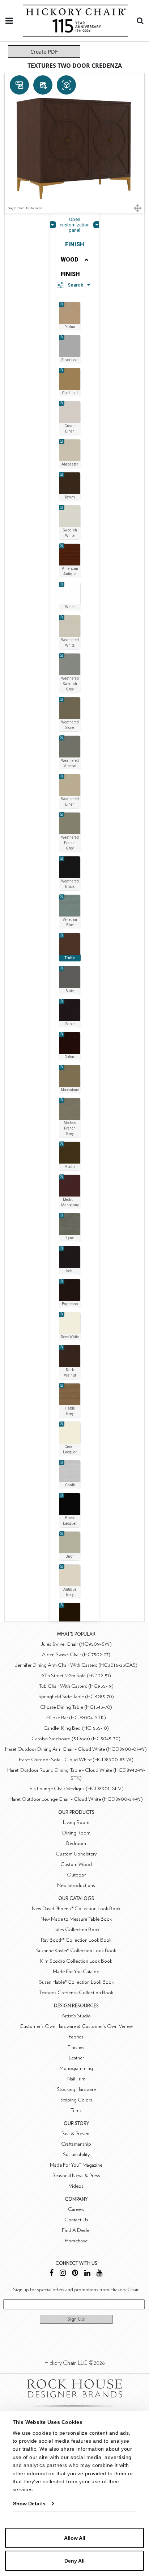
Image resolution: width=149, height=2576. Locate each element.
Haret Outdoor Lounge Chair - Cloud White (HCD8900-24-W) (76, 1799)
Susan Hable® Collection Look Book (76, 1982)
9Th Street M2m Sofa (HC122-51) (76, 1676)
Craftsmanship (76, 2144)
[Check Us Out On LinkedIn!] (87, 2274)
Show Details (29, 2504)
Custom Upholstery (76, 1854)
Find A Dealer (76, 2230)
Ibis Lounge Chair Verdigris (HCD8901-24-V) (76, 1789)
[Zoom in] (62, 304)
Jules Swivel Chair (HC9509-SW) (76, 1644)
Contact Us (76, 2220)
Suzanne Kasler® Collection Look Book (76, 1951)
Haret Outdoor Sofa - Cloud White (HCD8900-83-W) (76, 1760)
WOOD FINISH (70, 267)
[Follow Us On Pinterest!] (75, 2274)
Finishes (76, 2047)
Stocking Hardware (76, 2089)
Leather (76, 2058)
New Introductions (76, 1885)
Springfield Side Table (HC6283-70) (76, 1697)
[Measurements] (19, 85)
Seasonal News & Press (76, 2176)
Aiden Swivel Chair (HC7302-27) (76, 1655)
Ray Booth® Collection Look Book (76, 1940)
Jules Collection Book (76, 1930)
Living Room (76, 1822)
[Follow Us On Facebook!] (52, 2274)
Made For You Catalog (76, 1972)
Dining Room (76, 1833)
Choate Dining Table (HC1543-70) (76, 1707)
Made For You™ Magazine (76, 2165)
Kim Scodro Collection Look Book (76, 1961)
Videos (76, 2186)
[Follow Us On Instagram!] (63, 2274)
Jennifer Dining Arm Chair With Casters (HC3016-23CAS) (76, 1665)
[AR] (66, 85)
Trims (76, 2110)
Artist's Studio (76, 2016)
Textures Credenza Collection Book (76, 1993)
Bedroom (76, 1843)
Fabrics (76, 2037)
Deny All (74, 2561)
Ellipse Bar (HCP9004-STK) (76, 1718)
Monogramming (76, 2068)
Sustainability (76, 2155)
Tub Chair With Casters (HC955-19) (76, 1686)
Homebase (76, 2241)
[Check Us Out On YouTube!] (100, 2274)
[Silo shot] (43, 85)
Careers (76, 2209)
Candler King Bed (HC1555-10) (76, 1728)
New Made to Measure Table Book (76, 1919)
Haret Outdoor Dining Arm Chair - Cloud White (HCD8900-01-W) (76, 1749)
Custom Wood (76, 1864)
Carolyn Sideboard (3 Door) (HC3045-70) (76, 1739)
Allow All (75, 2538)
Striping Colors (76, 2100)
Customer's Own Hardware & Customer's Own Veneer (76, 2026)
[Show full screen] (138, 208)
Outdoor (76, 1875)
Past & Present (76, 2134)
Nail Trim (76, 2079)
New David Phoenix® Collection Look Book (76, 1909)
